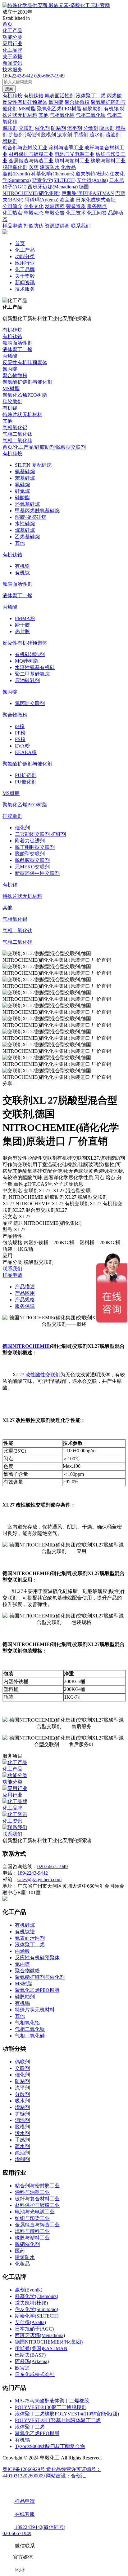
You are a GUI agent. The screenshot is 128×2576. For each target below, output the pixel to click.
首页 (7, 24)
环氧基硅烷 (27, 504)
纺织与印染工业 (32, 2218)
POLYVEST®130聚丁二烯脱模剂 (51, 2407)
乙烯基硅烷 (27, 537)
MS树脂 (11, 388)
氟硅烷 (22, 485)
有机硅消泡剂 (30, 654)
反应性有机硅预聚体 (25, 362)
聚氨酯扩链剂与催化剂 (27, 382)
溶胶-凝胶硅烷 (31, 517)
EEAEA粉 (26, 752)
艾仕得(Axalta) (30, 2322)
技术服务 (12, 70)
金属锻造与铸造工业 (37, 2225)
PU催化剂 (26, 782)
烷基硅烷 (25, 530)
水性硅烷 (25, 524)
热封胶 (22, 631)
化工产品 (12, 31)
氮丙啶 (10, 369)
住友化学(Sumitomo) (37, 2309)
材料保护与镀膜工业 (37, 2205)
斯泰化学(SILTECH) (37, 2316)
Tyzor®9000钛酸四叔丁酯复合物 (50, 2446)
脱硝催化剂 (27, 2244)
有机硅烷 (12, 330)
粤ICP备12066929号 (24, 2469)
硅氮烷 (22, 491)
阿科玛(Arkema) (32, 2361)
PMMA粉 (25, 618)
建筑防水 (25, 2257)
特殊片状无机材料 (22, 415)
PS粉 (20, 739)
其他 (7, 421)
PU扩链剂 (26, 775)
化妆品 (22, 2264)
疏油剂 (22, 2153)
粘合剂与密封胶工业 (37, 2186)
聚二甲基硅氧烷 (32, 674)
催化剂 (22, 828)
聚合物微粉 (15, 375)
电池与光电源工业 (35, 2212)
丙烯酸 (10, 356)
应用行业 (12, 44)
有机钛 (22, 573)
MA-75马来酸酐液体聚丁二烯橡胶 (52, 2401)
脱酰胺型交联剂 (32, 860)
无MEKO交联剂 (32, 867)
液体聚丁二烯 (17, 349)
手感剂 (22, 2140)
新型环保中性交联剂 (37, 873)
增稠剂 (22, 2159)
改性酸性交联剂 (43, 1375)
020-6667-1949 (49, 76)
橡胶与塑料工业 (32, 2238)
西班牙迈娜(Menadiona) (40, 2335)
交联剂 (22, 2068)
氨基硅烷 (25, 472)
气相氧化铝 (15, 428)
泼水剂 (22, 2133)
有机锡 (10, 408)
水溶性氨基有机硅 (35, 667)
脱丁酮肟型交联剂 (35, 847)
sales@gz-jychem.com (39, 1879)
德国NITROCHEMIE (26, 1346)
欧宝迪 (22, 2368)
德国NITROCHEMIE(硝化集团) (49, 2342)
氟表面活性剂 (17, 343)
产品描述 (25, 1287)
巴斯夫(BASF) (30, 2355)
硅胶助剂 (12, 401)
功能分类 (12, 37)
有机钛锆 (12, 336)
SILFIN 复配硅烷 (33, 465)
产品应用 (25, 1293)
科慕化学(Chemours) (37, 2296)
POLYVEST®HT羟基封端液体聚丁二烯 (58, 2420)
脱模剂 (22, 2127)
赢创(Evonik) (29, 2290)
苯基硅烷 (25, 478)
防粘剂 (22, 2081)
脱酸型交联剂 (71, 447)
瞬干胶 (22, 625)
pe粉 (20, 726)
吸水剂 (22, 2101)
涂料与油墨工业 (32, 2192)
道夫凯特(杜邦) (31, 2303)
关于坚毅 (12, 57)
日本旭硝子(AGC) (34, 2329)
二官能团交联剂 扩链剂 (40, 834)
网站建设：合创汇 (66, 2476)
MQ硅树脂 (26, 661)
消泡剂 (22, 2120)
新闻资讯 (12, 63)
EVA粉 (22, 746)
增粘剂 (22, 2107)
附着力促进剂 (30, 841)
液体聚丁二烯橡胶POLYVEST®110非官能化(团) (67, 2414)
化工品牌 (12, 50)
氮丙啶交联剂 (30, 703)
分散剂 (22, 2094)
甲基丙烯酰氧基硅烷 (37, 511)
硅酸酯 (22, 498)
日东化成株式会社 (35, 2374)
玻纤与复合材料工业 (37, 2199)
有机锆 (22, 566)
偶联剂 (22, 2062)
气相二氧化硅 (17, 441)
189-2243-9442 (18, 76)
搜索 (9, 89)
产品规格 (25, 1300)
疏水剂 (22, 2146)
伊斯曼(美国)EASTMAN (41, 2348)
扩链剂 (22, 2114)
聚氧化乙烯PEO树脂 (25, 395)
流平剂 (22, 2088)
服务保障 (25, 1306)
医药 (20, 2251)
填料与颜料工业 (32, 2231)
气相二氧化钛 (17, 434)
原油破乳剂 (27, 680)
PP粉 (20, 733)
